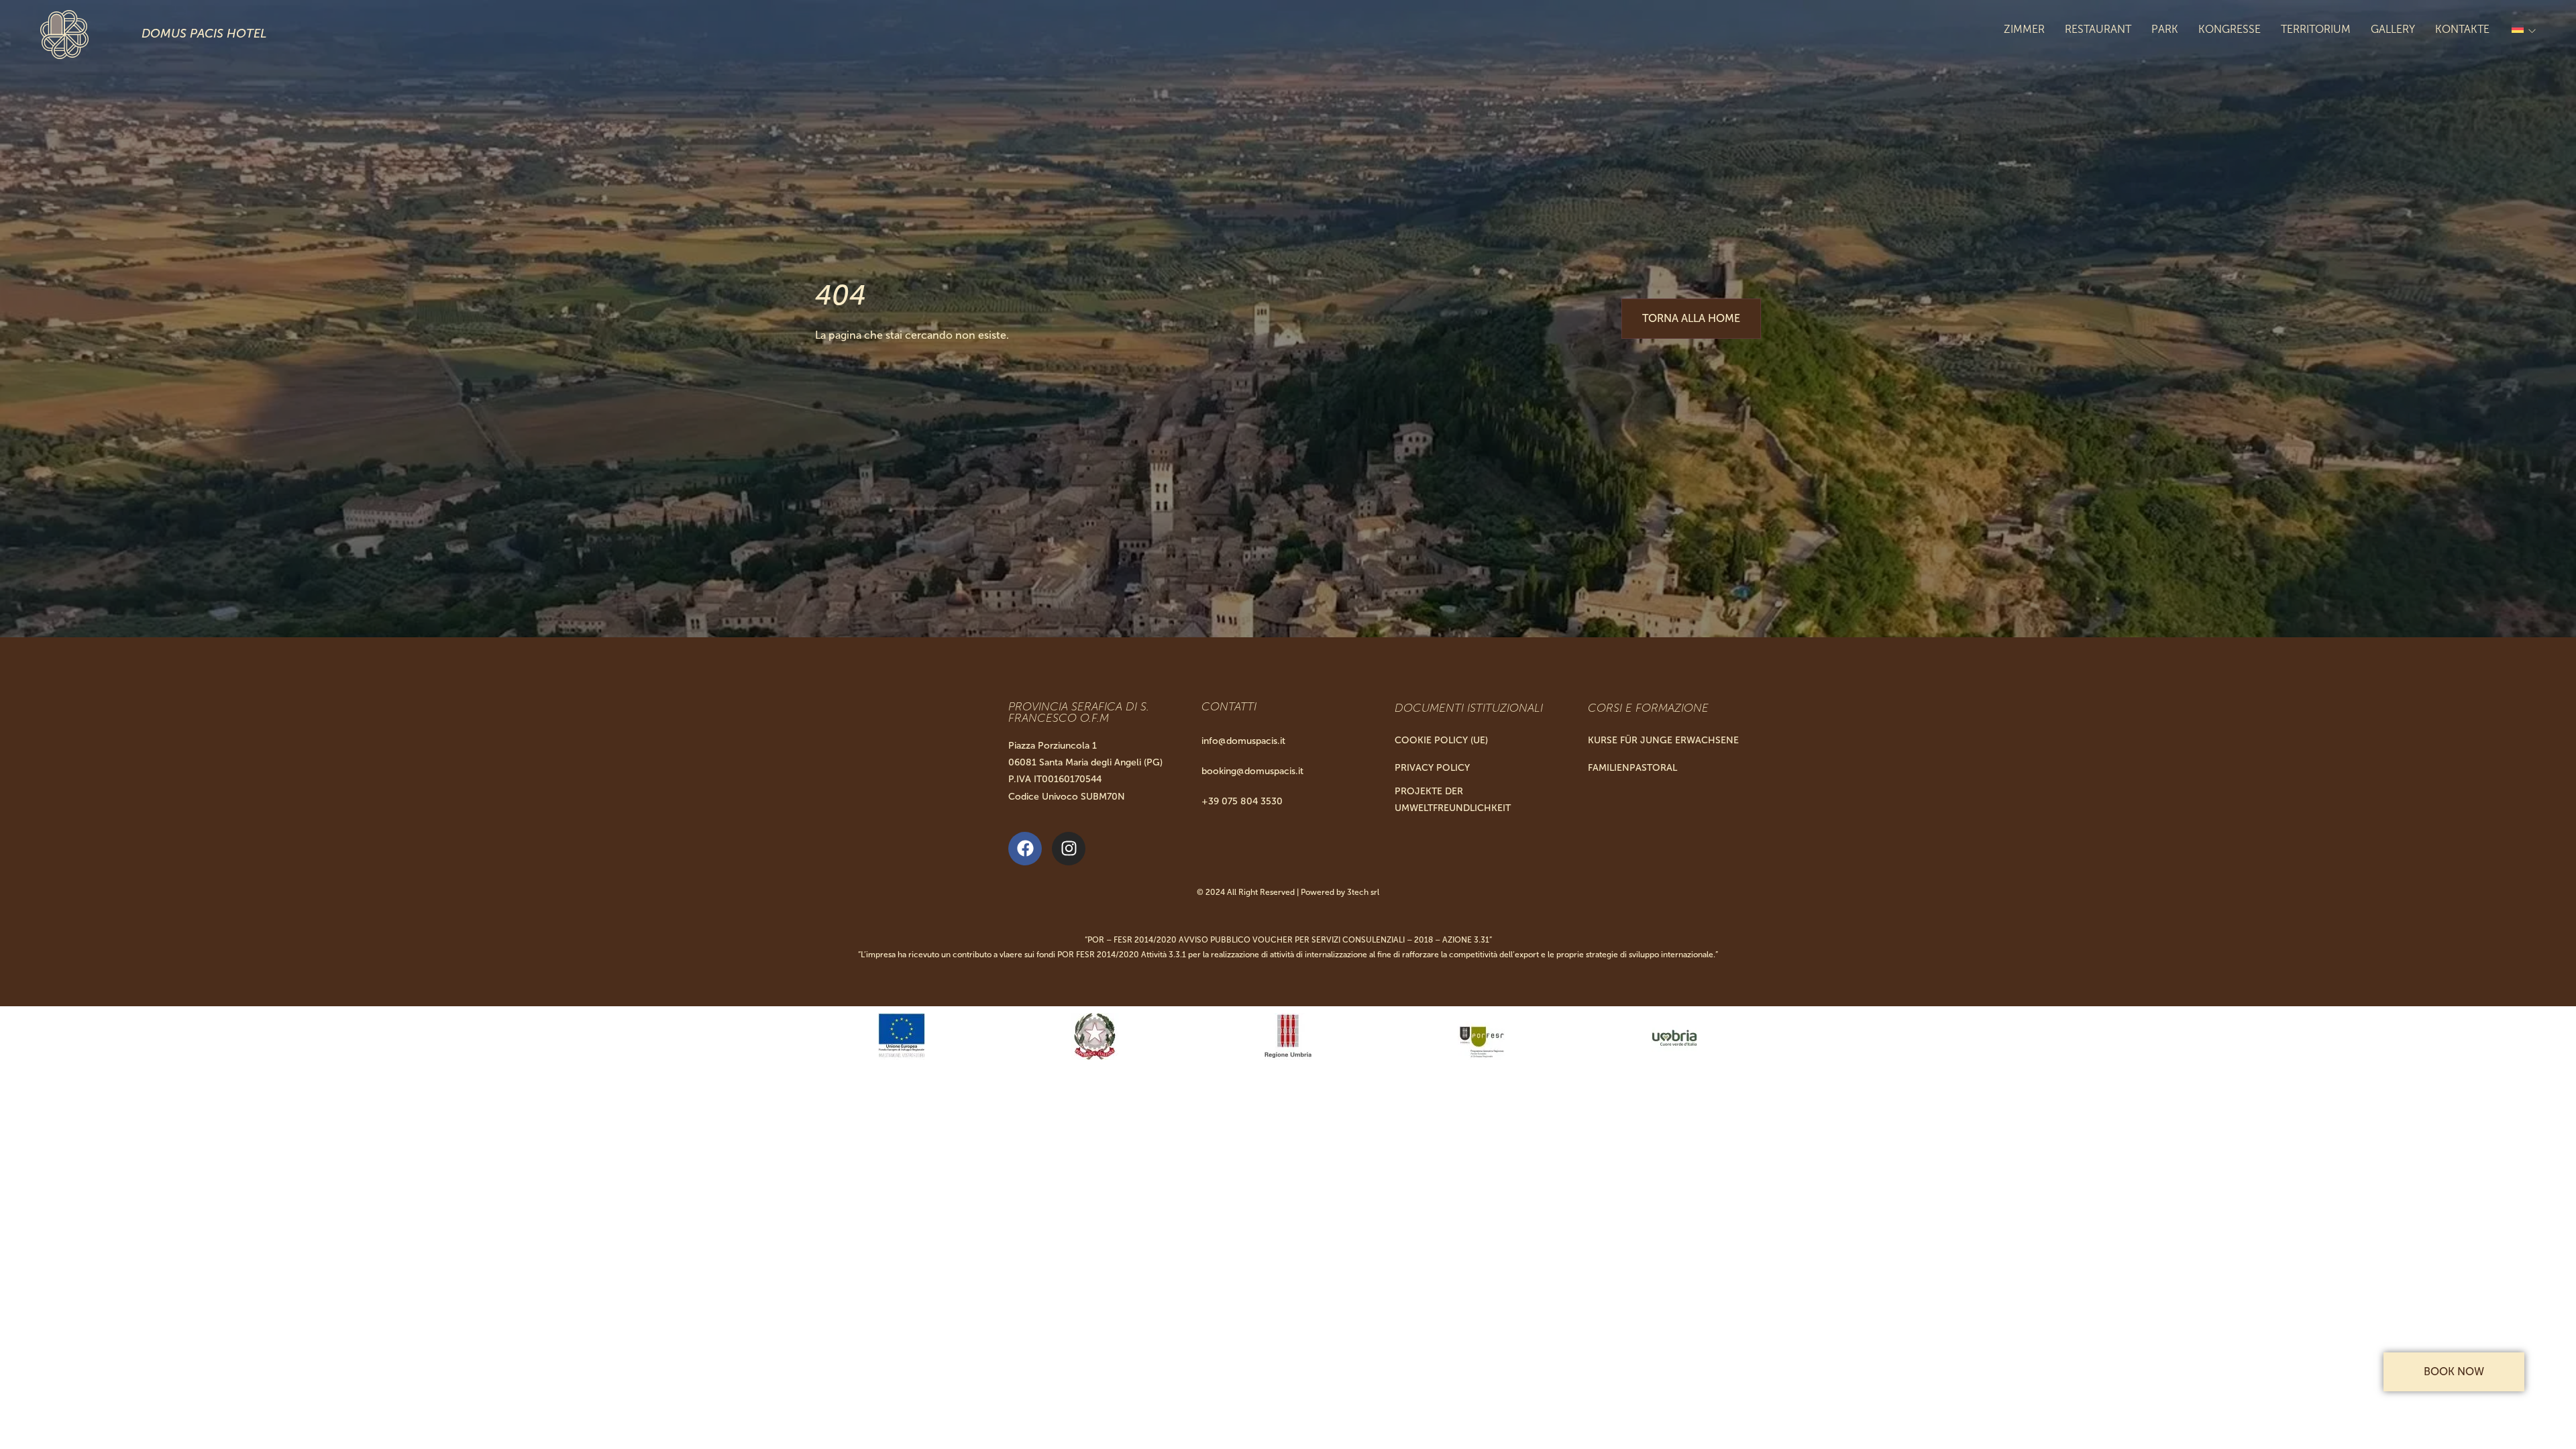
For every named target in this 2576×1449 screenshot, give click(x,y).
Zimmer (2024, 29)
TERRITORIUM (2316, 29)
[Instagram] (1069, 849)
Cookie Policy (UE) (1441, 740)
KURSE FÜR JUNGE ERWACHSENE (1663, 740)
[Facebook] (1025, 849)
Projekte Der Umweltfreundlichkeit (1453, 800)
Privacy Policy (1432, 768)
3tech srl (1363, 892)
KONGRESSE (2230, 29)
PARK (2165, 29)
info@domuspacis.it (1243, 741)
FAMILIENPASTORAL (1632, 768)
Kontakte (2462, 29)
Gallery (2393, 29)
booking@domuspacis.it (1252, 771)
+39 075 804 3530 (1242, 801)
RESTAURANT (2098, 29)
